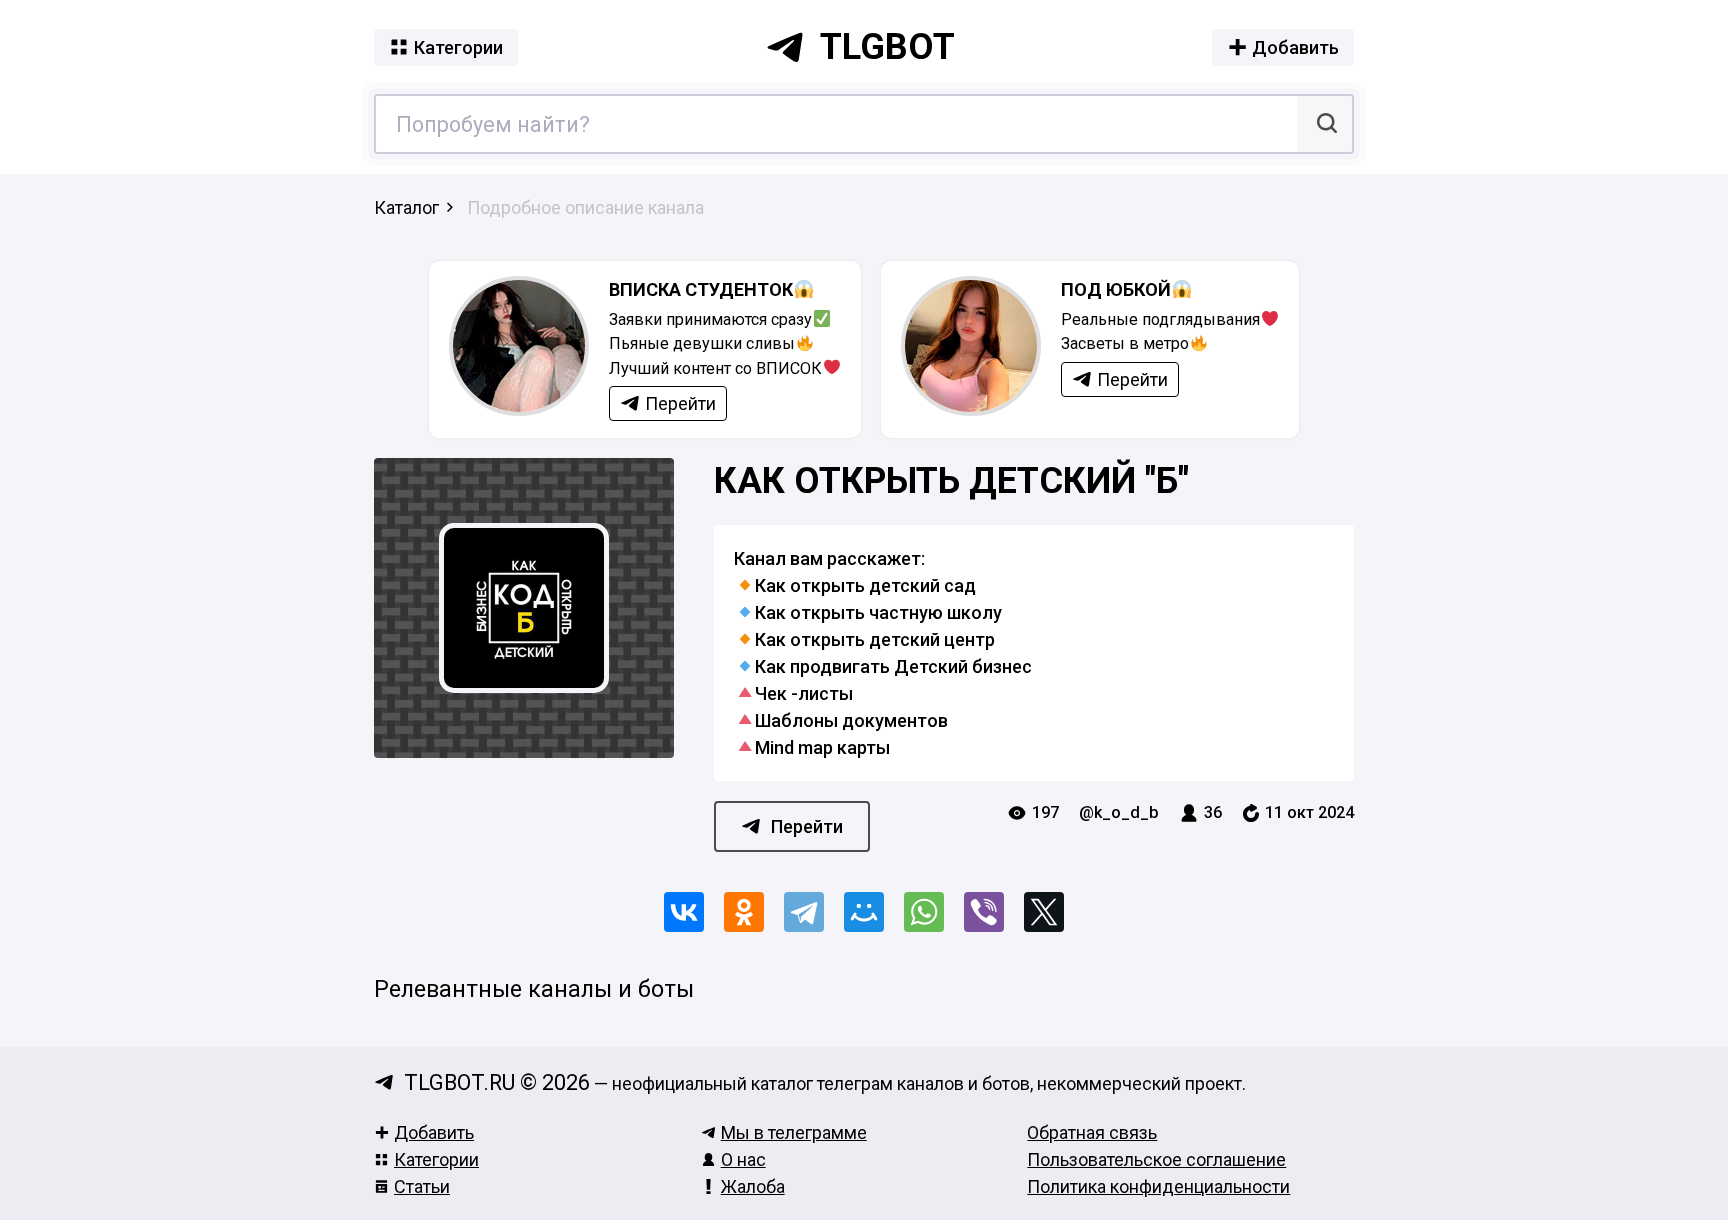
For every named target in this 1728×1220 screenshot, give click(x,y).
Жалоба (753, 1186)
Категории (436, 1159)
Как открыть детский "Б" (951, 481)
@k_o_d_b (1119, 812)
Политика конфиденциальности (1158, 1186)
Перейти (807, 826)
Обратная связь (1092, 1132)
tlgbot (887, 47)
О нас (743, 1159)
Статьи (422, 1186)
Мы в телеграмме (794, 1132)
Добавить (434, 1132)
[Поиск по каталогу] (1324, 124)
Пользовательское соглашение (1156, 1159)
